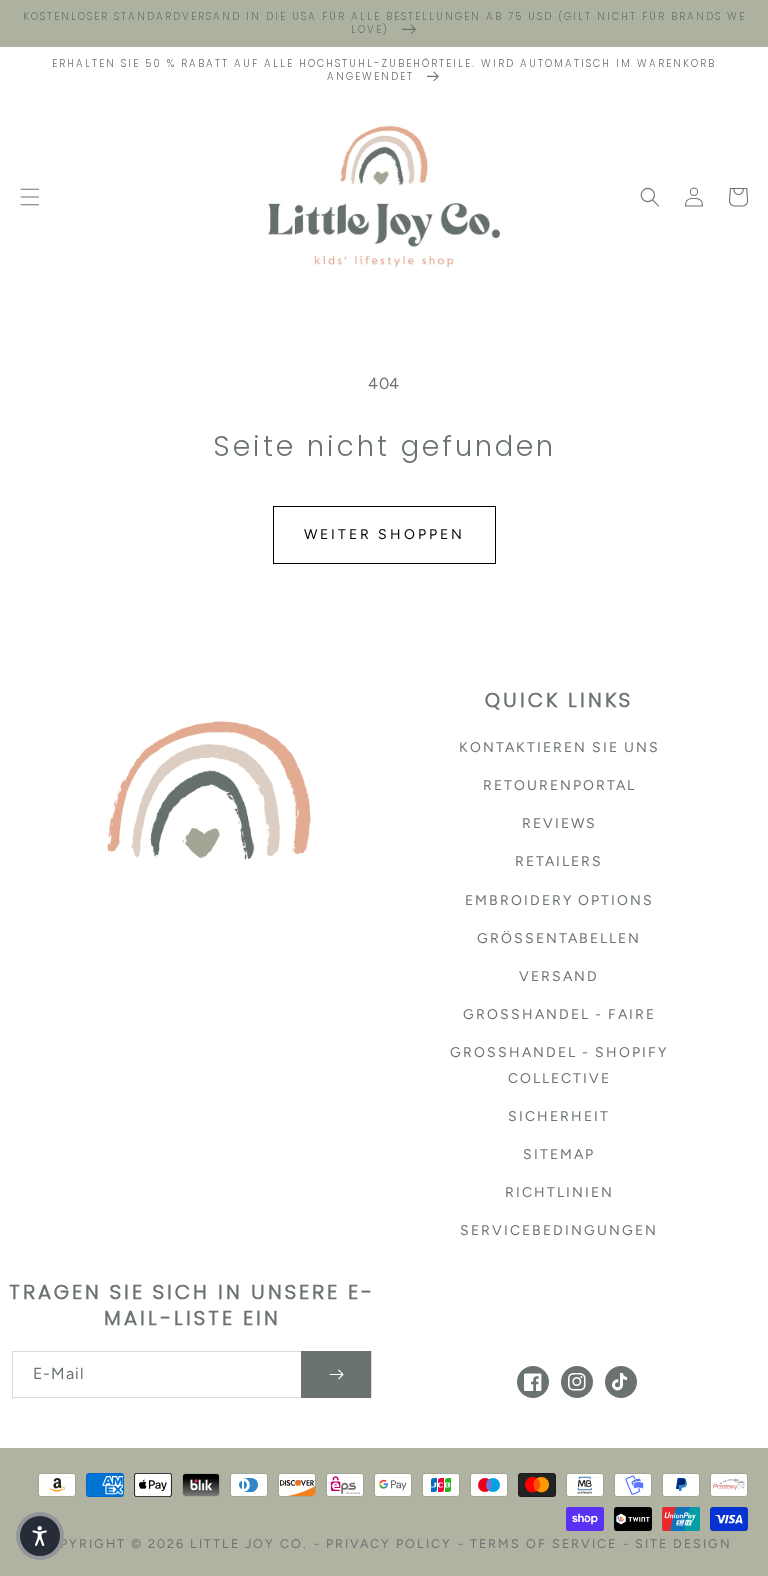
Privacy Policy (389, 1543)
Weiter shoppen (384, 534)
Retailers (559, 861)
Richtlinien (559, 1192)
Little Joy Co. (249, 1543)
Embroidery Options (559, 900)
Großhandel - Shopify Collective (559, 1065)
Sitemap (559, 1154)
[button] (30, 197)
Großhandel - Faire (559, 1014)
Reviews (559, 823)
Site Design (683, 1543)
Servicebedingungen (559, 1230)
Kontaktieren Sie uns (559, 747)
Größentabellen (559, 938)
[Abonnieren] (336, 1374)
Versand (559, 976)
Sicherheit (559, 1116)
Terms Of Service (543, 1543)
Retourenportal (559, 785)
